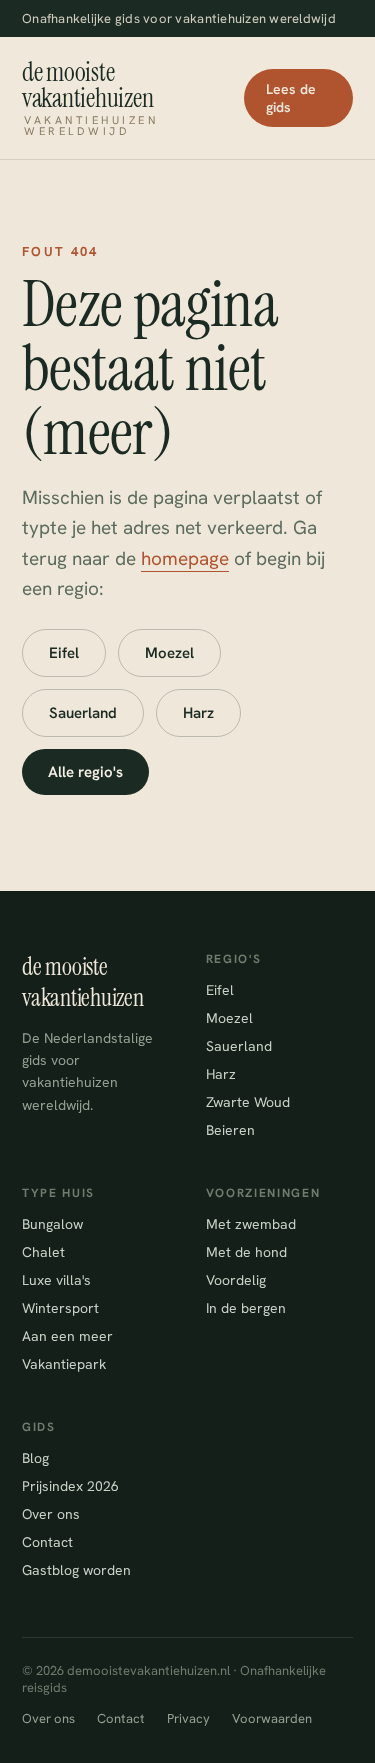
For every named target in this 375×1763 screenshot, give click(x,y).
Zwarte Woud (248, 1102)
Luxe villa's (56, 1280)
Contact (47, 1542)
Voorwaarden (272, 1718)
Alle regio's (85, 772)
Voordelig (236, 1280)
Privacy (188, 1718)
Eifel (64, 653)
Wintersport (60, 1308)
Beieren (230, 1130)
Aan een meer (67, 1336)
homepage (185, 558)
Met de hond (246, 1252)
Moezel (169, 653)
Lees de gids (291, 98)
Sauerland (83, 713)
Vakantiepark (64, 1364)
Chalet (43, 1252)
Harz (198, 713)
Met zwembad (251, 1224)
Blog (35, 1458)
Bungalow (52, 1224)
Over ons (51, 1514)
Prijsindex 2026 (70, 1486)
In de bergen (246, 1308)
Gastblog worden (76, 1570)
